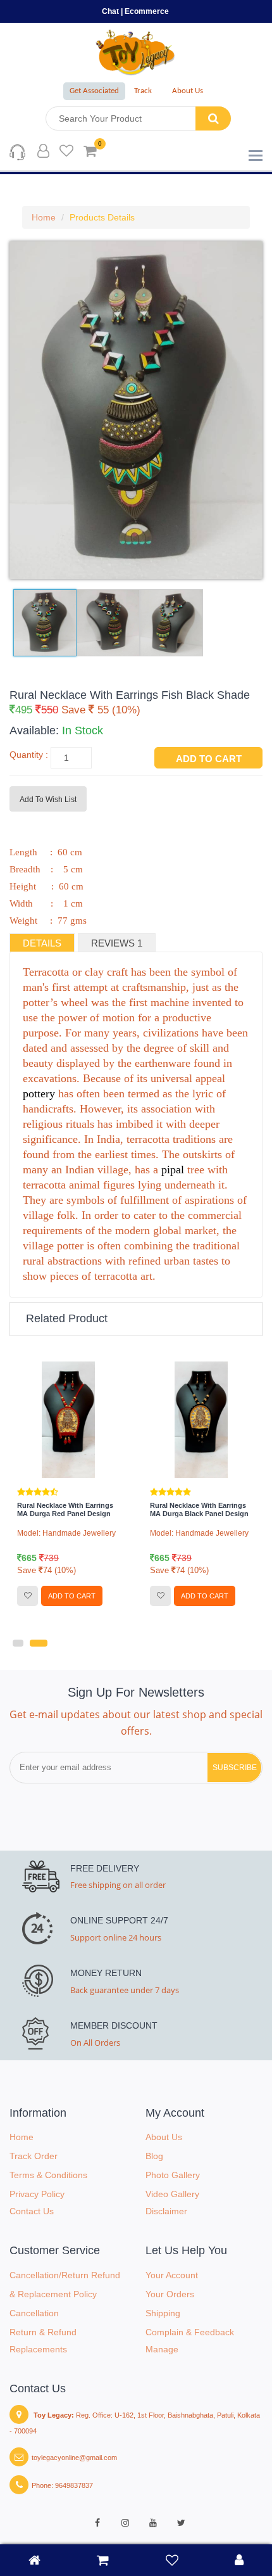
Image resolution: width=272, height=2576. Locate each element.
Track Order (34, 2156)
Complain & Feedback (190, 2332)
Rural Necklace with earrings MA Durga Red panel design (65, 1509)
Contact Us (32, 2211)
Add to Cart (209, 759)
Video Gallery (172, 2194)
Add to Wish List (48, 800)
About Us (188, 91)
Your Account (172, 2275)
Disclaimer (166, 2211)
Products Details (102, 217)
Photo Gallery (173, 2175)
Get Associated (94, 91)
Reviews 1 (117, 943)
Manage (162, 2349)
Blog (154, 2156)
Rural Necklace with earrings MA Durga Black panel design (199, 1509)
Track (143, 91)
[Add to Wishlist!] (28, 1596)
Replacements (38, 2349)
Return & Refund (43, 2332)
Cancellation (34, 2313)
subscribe (235, 1768)
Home (44, 217)
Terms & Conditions (48, 2175)
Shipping (163, 2313)
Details (42, 943)
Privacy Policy (37, 2194)
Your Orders (170, 2294)
